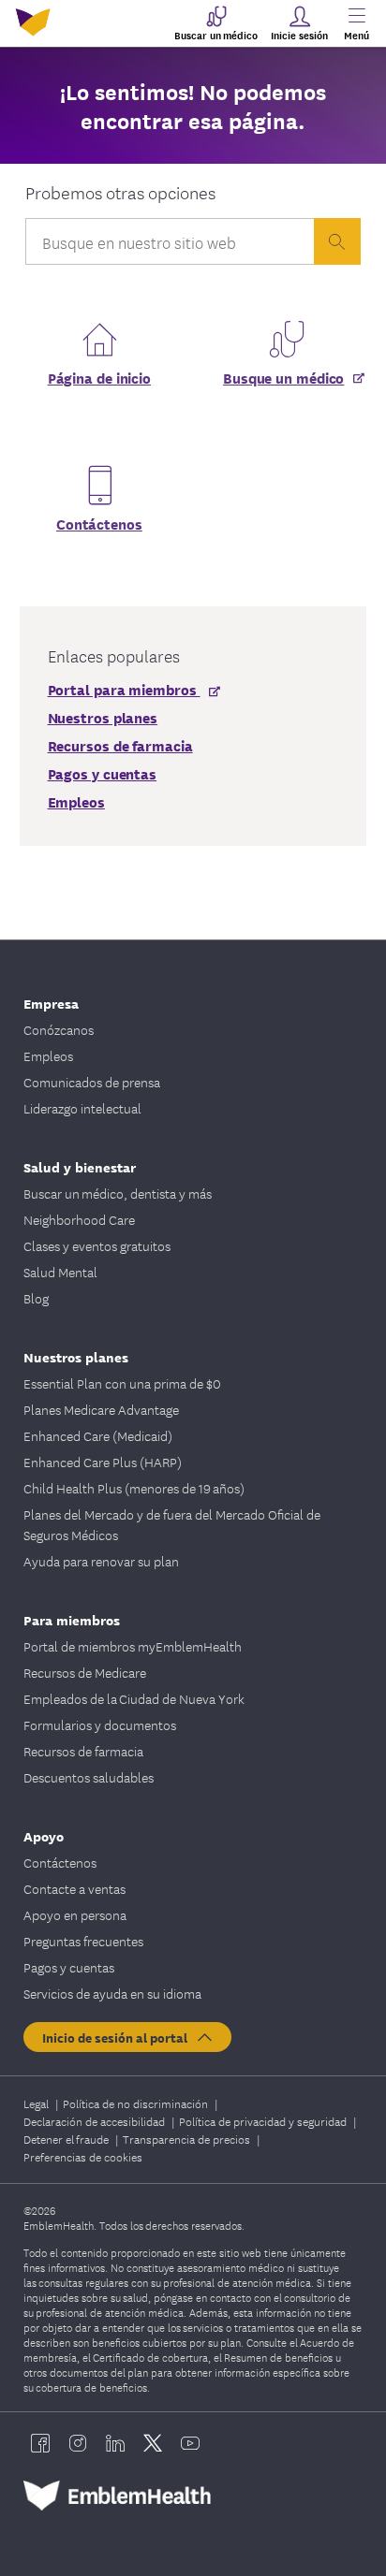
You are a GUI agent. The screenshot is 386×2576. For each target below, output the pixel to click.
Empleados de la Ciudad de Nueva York (134, 1698)
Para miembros (72, 1619)
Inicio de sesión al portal (119, 2037)
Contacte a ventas (74, 1888)
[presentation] (337, 241)
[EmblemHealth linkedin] (115, 2443)
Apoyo (44, 1835)
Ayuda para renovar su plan (101, 1561)
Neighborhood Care (79, 1219)
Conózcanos (59, 1029)
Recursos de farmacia (83, 1751)
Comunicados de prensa (92, 1082)
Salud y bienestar (80, 1166)
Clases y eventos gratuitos (97, 1245)
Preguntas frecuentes (83, 1941)
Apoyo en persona (75, 1914)
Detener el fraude (67, 2139)
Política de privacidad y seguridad (264, 2121)
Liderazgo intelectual (82, 1108)
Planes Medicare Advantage (101, 1409)
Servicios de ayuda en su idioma (112, 1993)
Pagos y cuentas (69, 1967)
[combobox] (170, 246)
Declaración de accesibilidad (96, 2121)
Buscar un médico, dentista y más (118, 1193)
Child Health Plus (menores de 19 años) (134, 1488)
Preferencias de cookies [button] (83, 2156)
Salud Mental (60, 1272)
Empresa (51, 1003)
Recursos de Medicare (85, 1672)
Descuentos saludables (89, 1777)
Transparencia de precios (188, 2139)
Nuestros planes (76, 1356)
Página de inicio (99, 377)
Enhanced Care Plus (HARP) (103, 1462)
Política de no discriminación (137, 2103)
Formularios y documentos (100, 1725)
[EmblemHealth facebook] (40, 2443)
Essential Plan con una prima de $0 (122, 1383)
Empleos (48, 1055)
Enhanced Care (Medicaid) (98, 1435)
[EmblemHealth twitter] (153, 2443)
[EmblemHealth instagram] (78, 2443)
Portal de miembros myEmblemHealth (133, 1646)
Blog (36, 1298)
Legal (37, 2103)
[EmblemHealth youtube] (190, 2443)
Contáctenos (99, 523)
